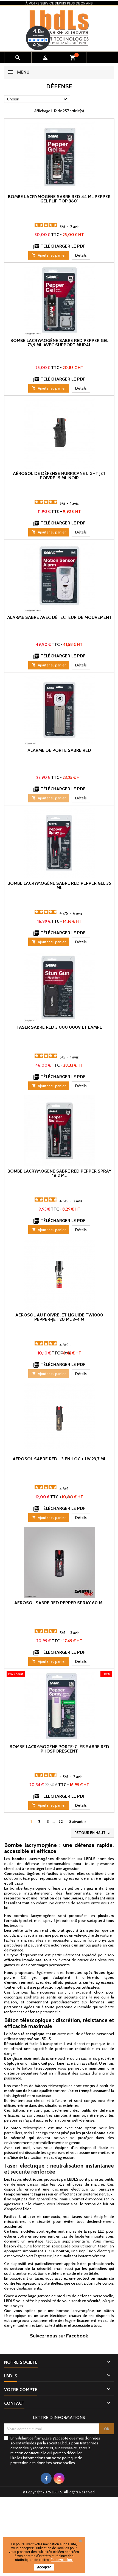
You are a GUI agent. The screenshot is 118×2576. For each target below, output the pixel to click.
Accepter (44, 2567)
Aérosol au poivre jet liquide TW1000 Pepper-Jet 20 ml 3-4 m (59, 1317)
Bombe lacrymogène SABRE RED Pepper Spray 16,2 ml (59, 1173)
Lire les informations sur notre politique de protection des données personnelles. (46, 2460)
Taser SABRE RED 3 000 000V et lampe (59, 1027)
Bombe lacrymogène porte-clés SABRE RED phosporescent (59, 1749)
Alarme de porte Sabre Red (59, 750)
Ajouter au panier (49, 255)
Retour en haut (93, 1833)
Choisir (38, 99)
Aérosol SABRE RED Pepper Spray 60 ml (59, 1603)
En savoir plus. (62, 2560)
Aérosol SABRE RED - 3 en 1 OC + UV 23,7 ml (59, 1459)
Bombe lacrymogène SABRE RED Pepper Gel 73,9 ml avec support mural (59, 343)
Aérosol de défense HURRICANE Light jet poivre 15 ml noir (59, 476)
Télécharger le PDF (59, 246)
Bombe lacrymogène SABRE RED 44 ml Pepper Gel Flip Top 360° (59, 199)
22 (61, 1821)
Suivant (78, 1822)
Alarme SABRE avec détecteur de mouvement (59, 617)
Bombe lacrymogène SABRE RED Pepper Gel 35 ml (59, 885)
